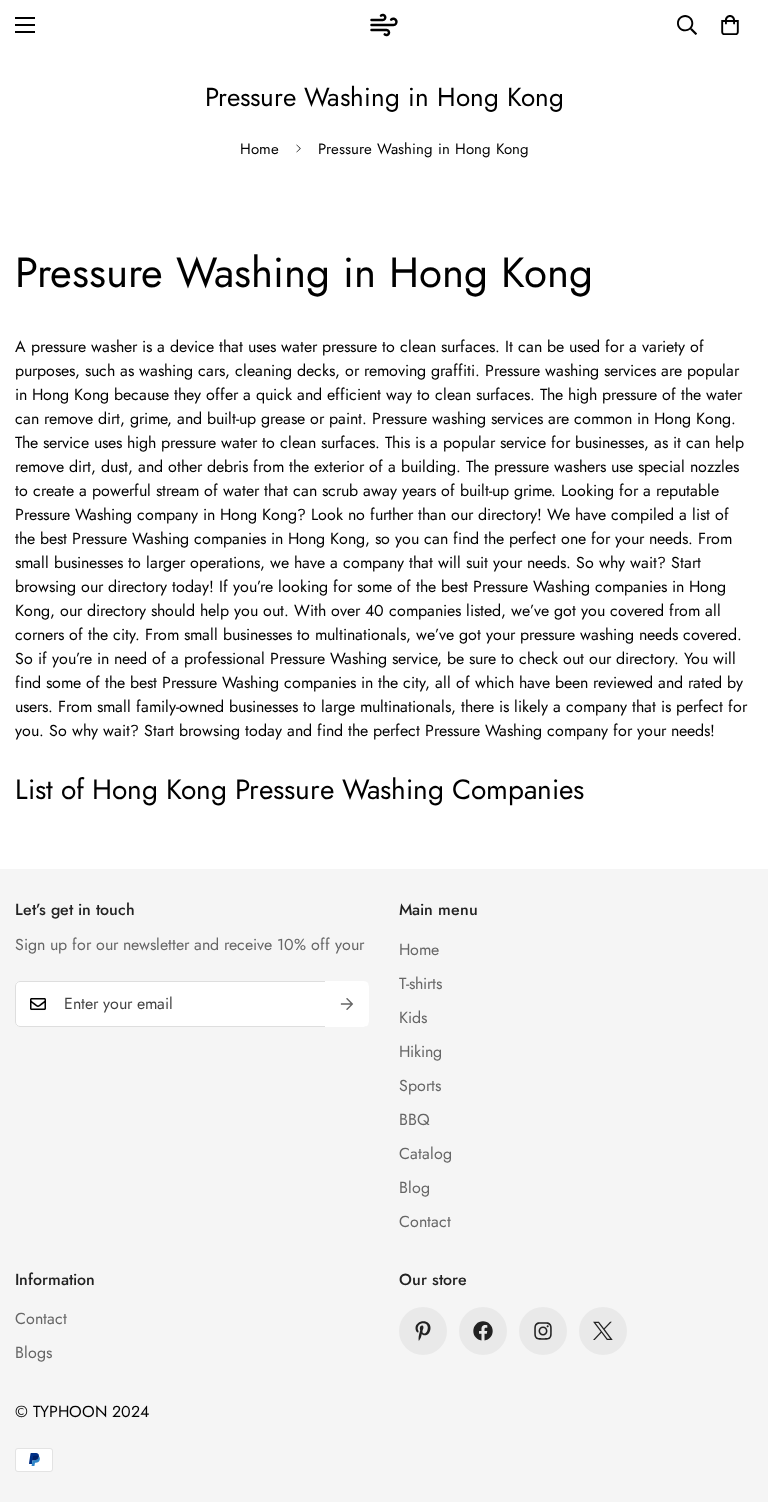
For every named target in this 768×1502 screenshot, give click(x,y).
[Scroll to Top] (729, 1393)
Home (259, 149)
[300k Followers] (483, 1331)
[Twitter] (603, 1331)
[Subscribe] (347, 1004)
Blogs (33, 1352)
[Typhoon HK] (384, 25)
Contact (425, 1221)
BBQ (414, 1119)
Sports (420, 1085)
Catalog (425, 1153)
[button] (730, 25)
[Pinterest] (423, 1331)
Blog (414, 1187)
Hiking (420, 1051)
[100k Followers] (543, 1331)
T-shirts (420, 983)
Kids (413, 1017)
